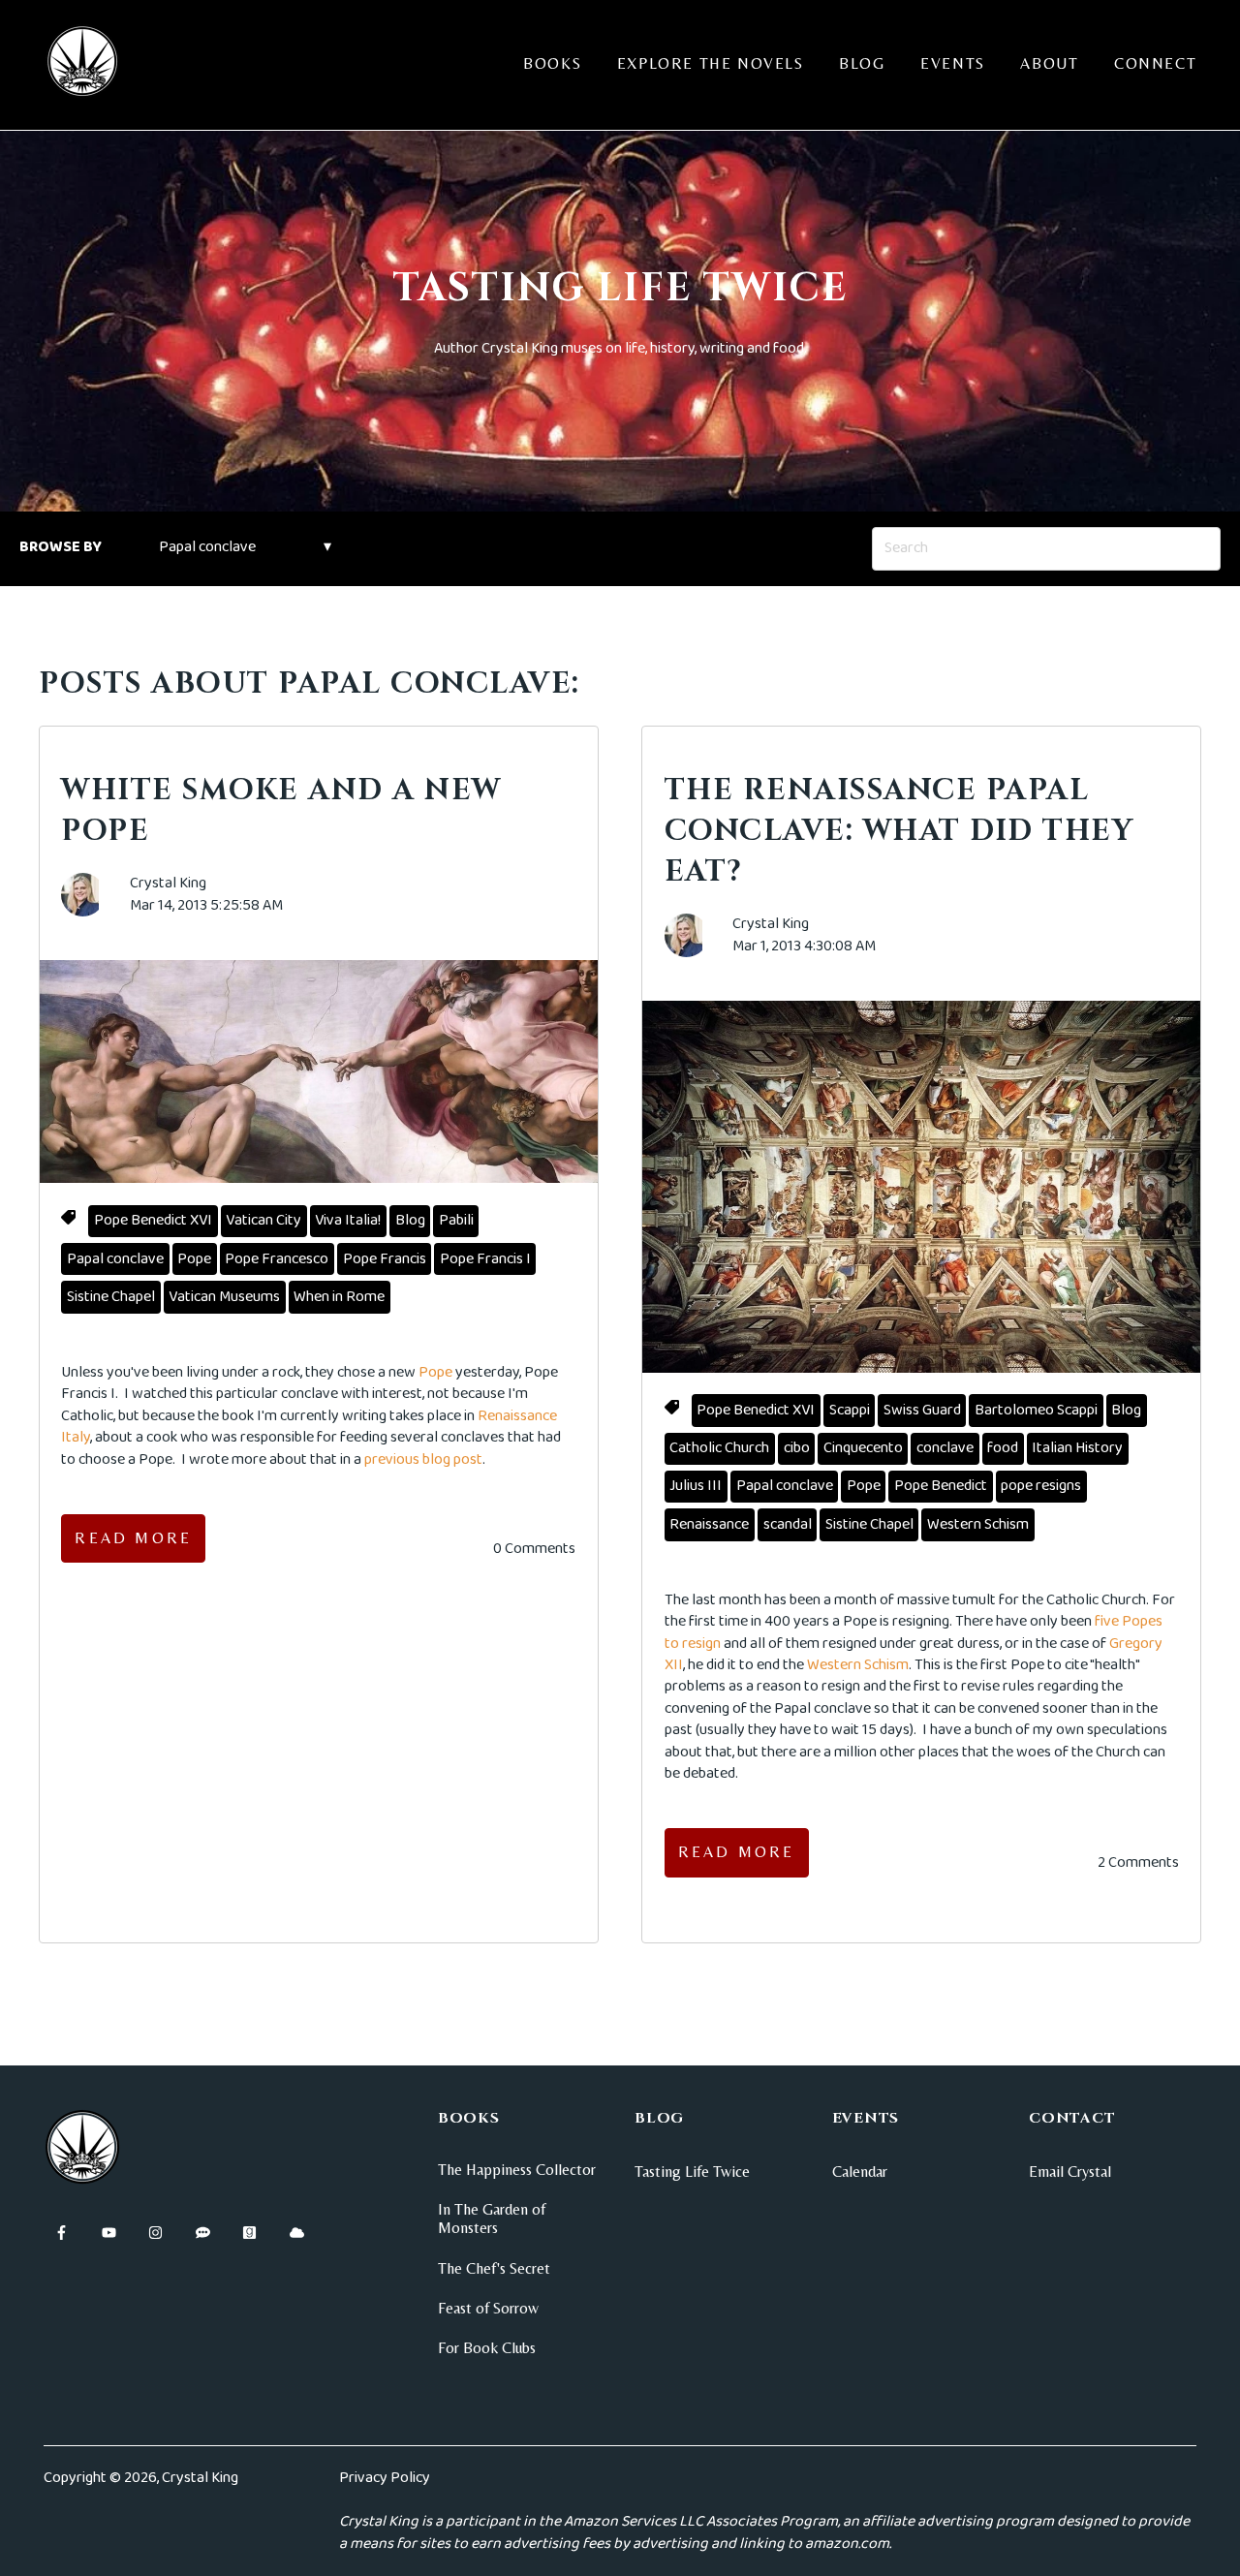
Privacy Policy (385, 2478)
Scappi (850, 1410)
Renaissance (709, 1524)
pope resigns (1041, 1486)
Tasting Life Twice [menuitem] (692, 2172)
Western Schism (978, 1524)
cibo (797, 1448)
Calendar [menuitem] (860, 2172)
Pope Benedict (941, 1486)
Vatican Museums (224, 1297)
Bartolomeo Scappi (1036, 1410)
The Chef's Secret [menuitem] (494, 2268)
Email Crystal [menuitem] (1070, 2172)
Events (953, 63)
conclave (945, 1448)
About (1049, 63)
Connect (1155, 63)
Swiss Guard (922, 1410)
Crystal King (168, 884)
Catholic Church (719, 1448)
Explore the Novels (711, 63)
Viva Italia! (348, 1220)
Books (552, 63)
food (1003, 1448)
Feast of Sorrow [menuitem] (488, 2308)
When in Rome (339, 1297)
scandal (788, 1524)
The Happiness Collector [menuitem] (517, 2170)
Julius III (696, 1486)
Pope (194, 1259)
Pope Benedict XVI (153, 1220)
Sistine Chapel (111, 1297)
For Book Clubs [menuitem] (487, 2348)
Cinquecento (863, 1448)
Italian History (1077, 1448)
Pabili (456, 1220)
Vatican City (263, 1220)
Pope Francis (385, 1259)
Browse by (61, 547)
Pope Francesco (277, 1259)
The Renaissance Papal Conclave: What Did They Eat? (899, 831)
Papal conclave (115, 1259)
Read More (133, 1538)
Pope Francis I (485, 1259)
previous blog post (423, 1459)
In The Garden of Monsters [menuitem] (492, 2219)
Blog (862, 63)
